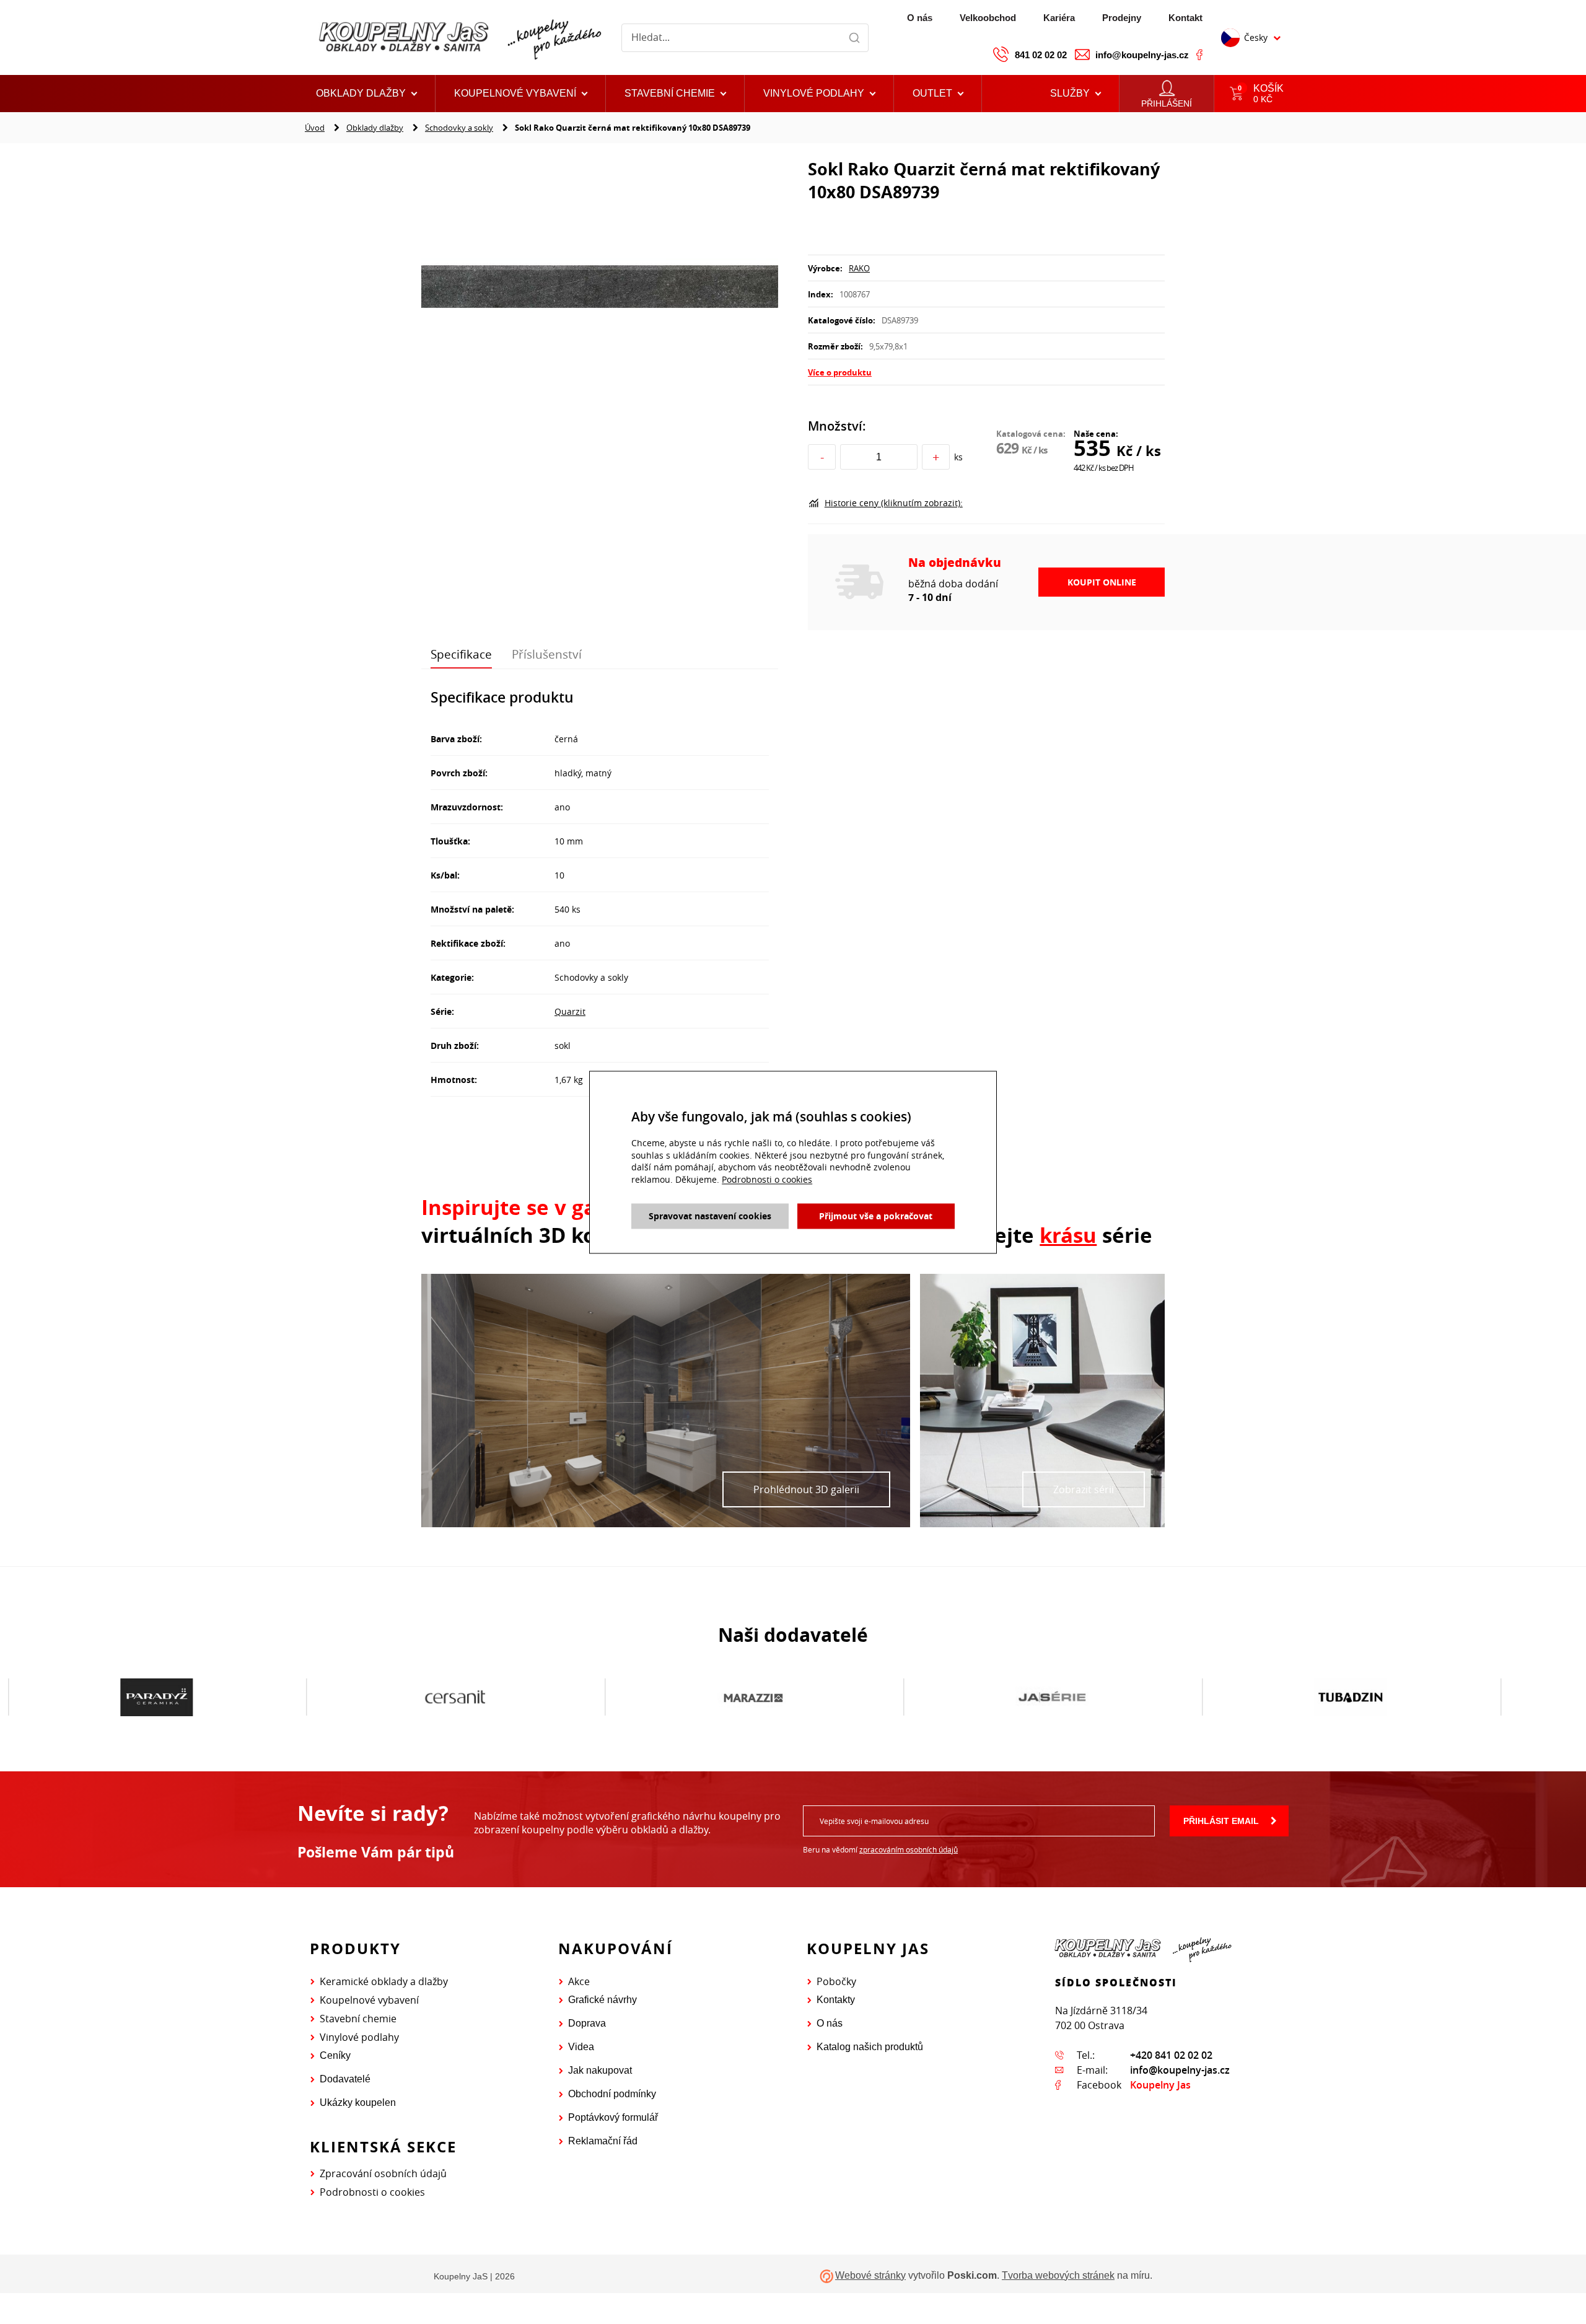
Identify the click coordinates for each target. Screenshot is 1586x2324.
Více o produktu (840, 372)
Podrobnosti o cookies (372, 2192)
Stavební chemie (358, 2019)
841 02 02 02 (1041, 55)
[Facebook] (1199, 55)
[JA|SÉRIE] (754, 1698)
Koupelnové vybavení (369, 2000)
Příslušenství (547, 654)
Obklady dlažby (375, 128)
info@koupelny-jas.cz (1142, 55)
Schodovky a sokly (459, 128)
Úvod (315, 128)
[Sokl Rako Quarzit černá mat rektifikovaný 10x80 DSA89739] (600, 288)
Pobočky (836, 1981)
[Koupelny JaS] (458, 37)
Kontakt (1185, 18)
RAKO (859, 268)
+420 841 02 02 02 (1171, 2055)
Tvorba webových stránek (1058, 2275)
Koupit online (1102, 582)
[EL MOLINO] (1351, 1697)
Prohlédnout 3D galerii (806, 1489)
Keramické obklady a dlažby (384, 1981)
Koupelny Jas (1160, 2085)
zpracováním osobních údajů (909, 1849)
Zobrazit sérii (1084, 1489)
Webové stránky (870, 2275)
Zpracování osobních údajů (383, 2173)
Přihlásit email (1221, 1821)
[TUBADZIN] (1052, 1698)
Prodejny (1122, 18)
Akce (579, 1981)
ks (958, 457)
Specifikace (461, 654)
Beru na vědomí (880, 1849)
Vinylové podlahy (359, 2037)
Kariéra (1059, 18)
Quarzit (570, 1011)
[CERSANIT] (157, 1698)
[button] (938, 94)
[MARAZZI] (455, 1698)
